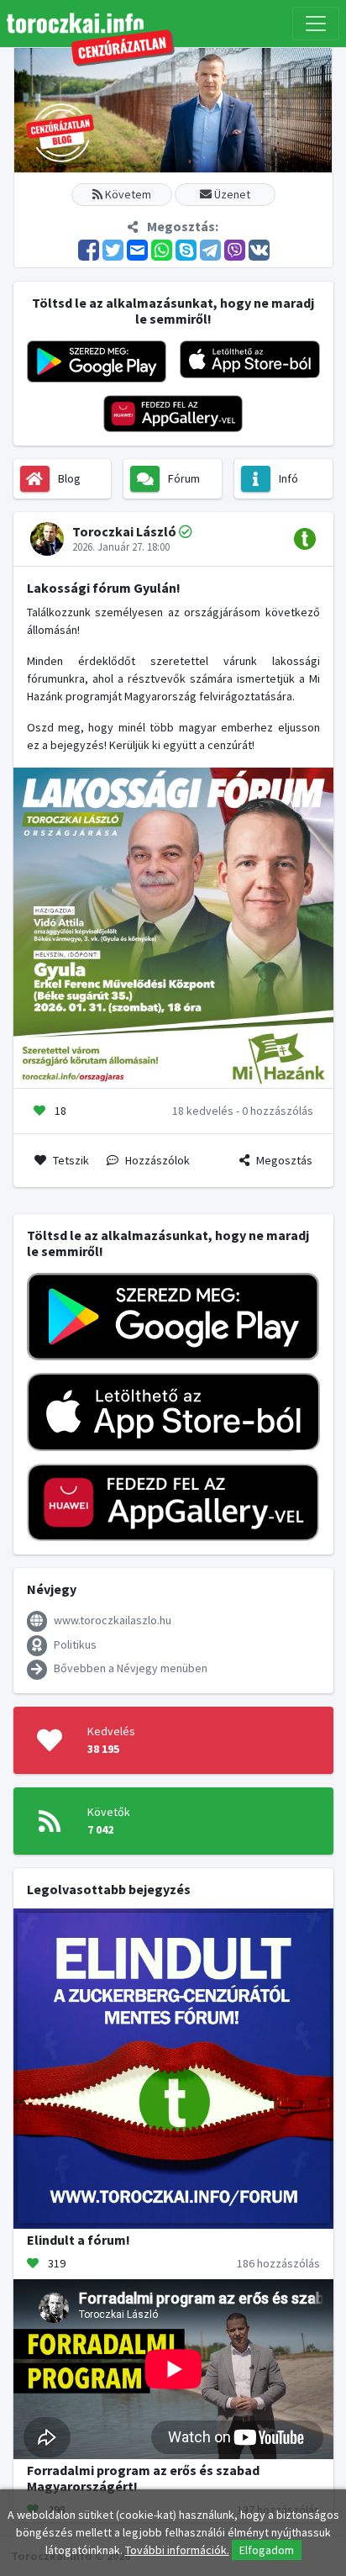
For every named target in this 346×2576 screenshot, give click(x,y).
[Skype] (187, 249)
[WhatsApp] (163, 249)
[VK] (259, 249)
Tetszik (71, 1160)
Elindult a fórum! (79, 2240)
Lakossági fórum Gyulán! (104, 588)
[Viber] (236, 249)
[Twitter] (114, 249)
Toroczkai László (124, 531)
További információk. (177, 2550)
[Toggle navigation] (316, 24)
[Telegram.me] (211, 249)
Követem (127, 194)
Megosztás (284, 1160)
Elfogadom (267, 2550)
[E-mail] (138, 249)
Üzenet (231, 194)
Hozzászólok (157, 1160)
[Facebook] (89, 249)
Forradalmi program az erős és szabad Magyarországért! (143, 2478)
